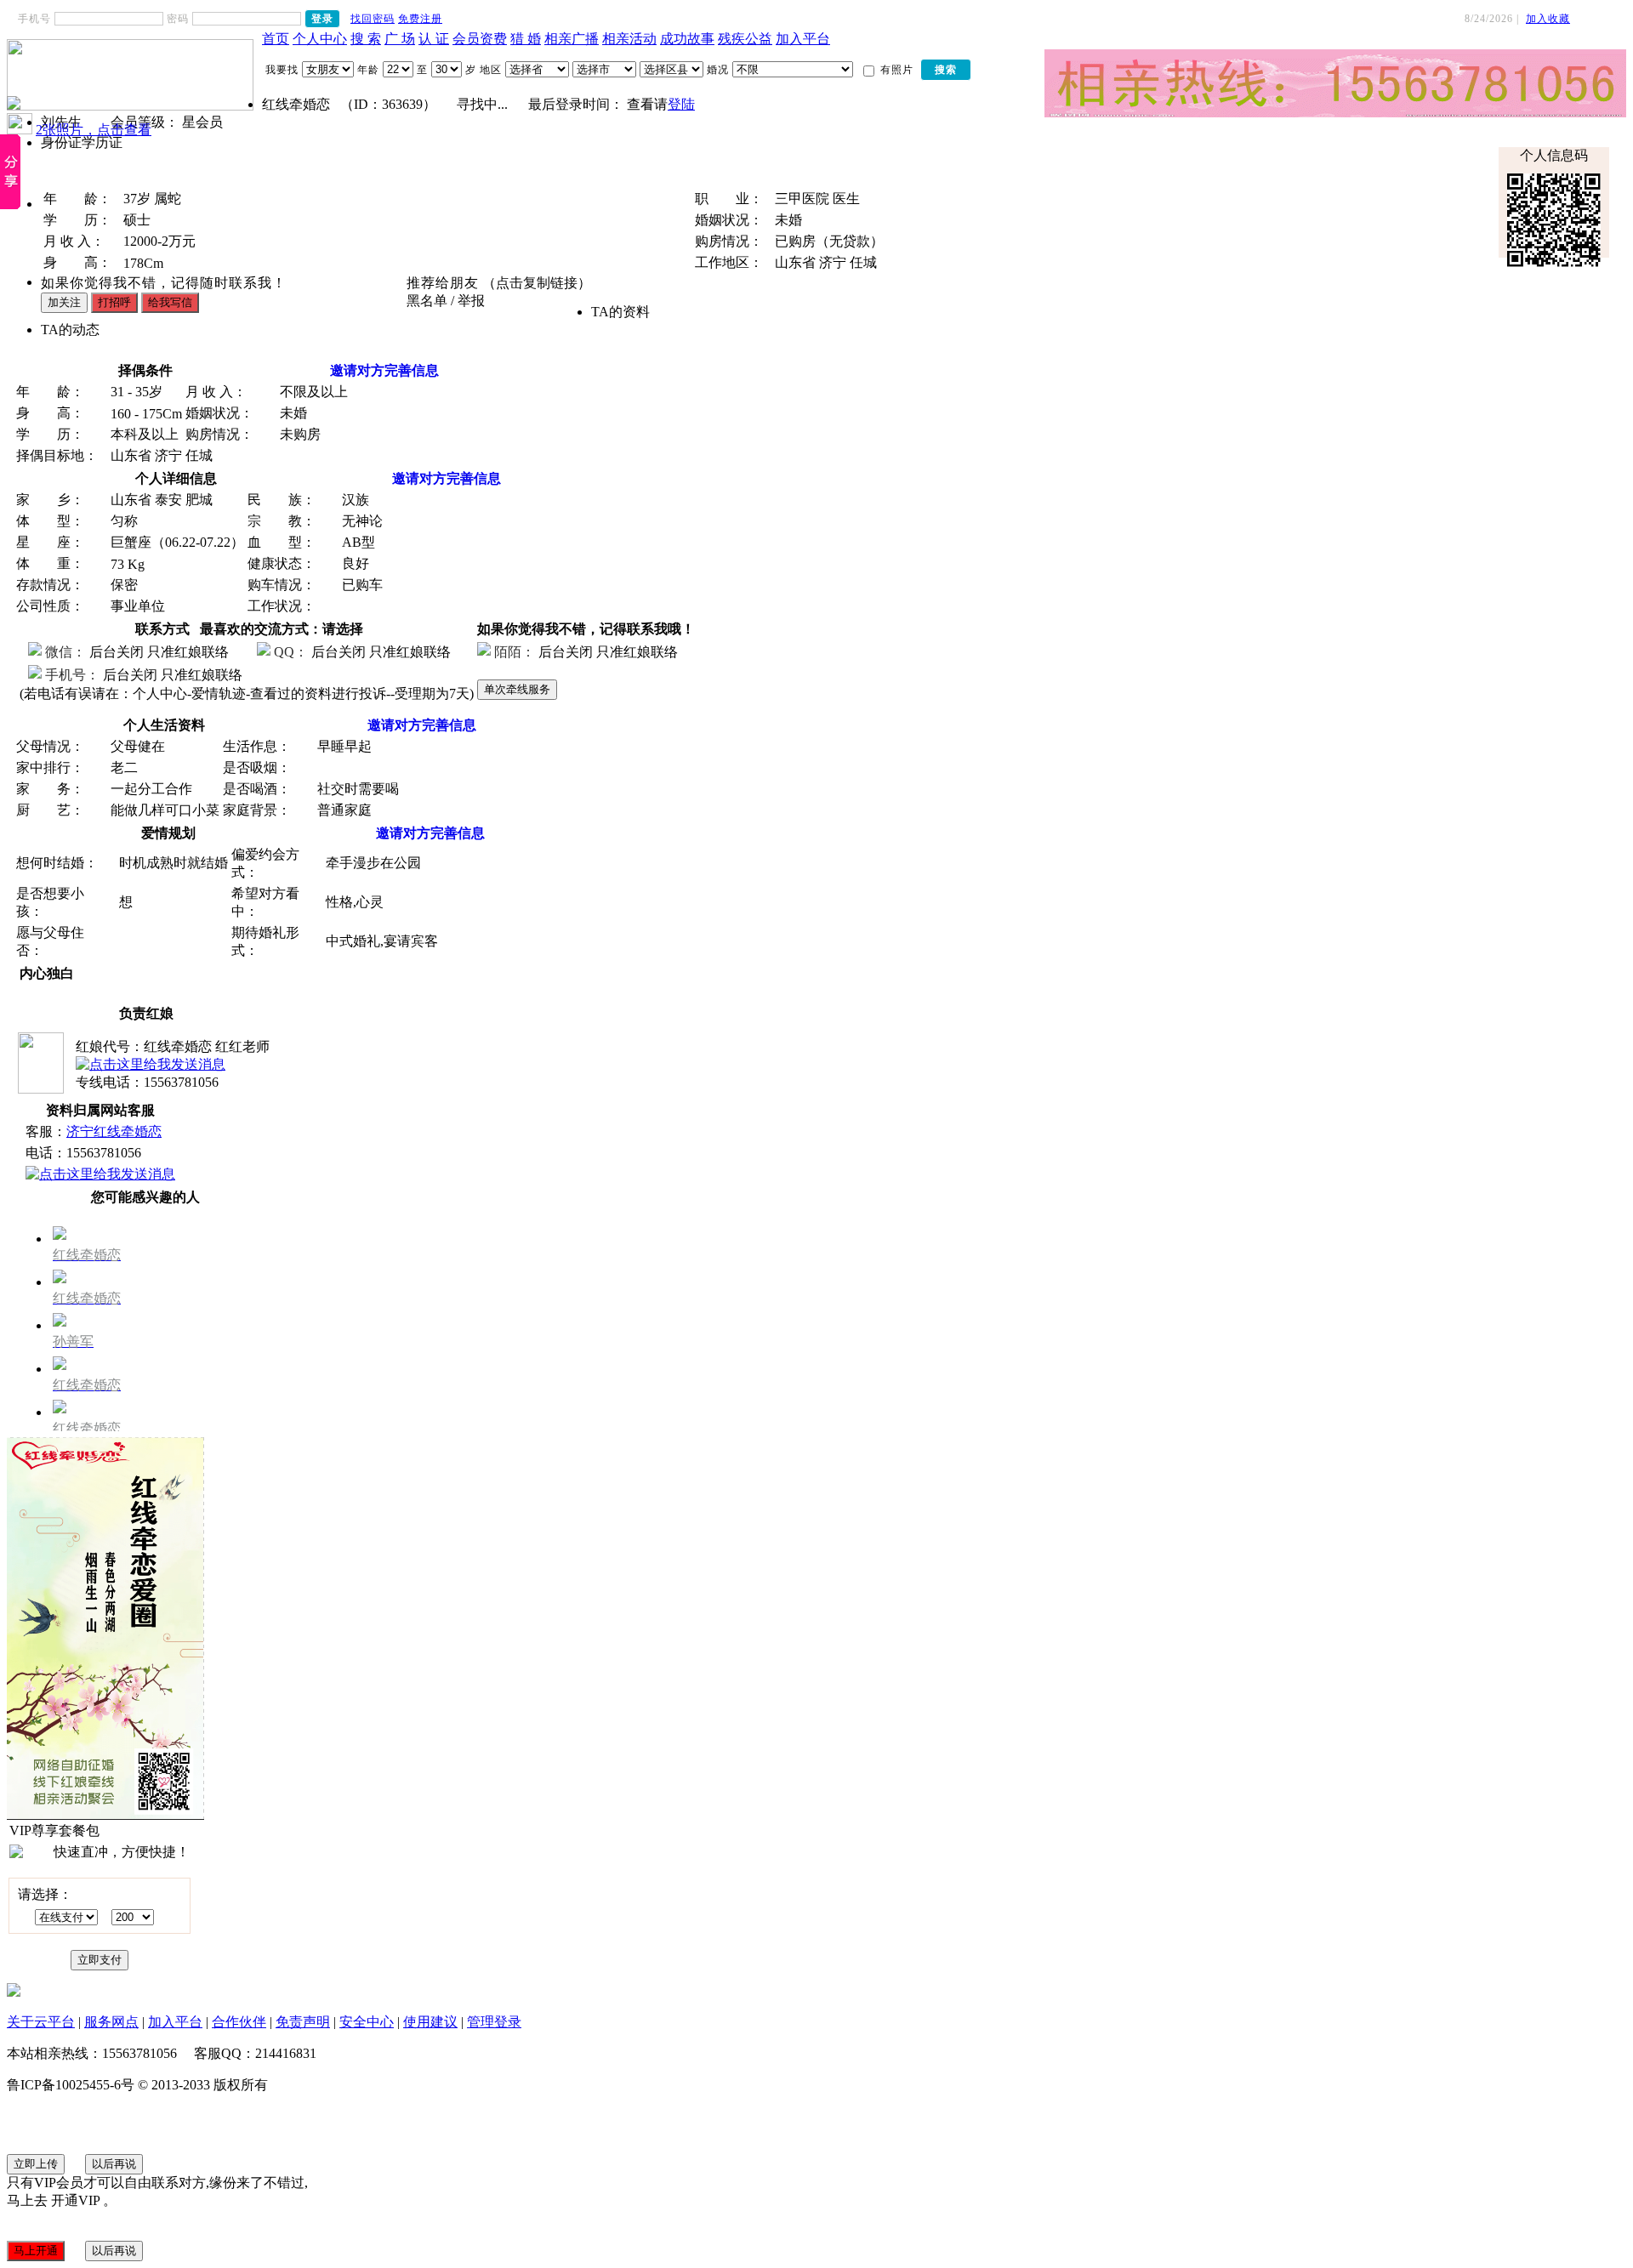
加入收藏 (1548, 19)
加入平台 (803, 39)
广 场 (400, 39)
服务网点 (111, 2022)
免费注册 (420, 19)
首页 (276, 39)
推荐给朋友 (443, 283)
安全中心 (367, 2022)
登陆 (681, 104)
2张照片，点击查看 (94, 130)
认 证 (434, 39)
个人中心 (320, 39)
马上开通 (36, 2251)
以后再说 (114, 2164)
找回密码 (373, 19)
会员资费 (480, 39)
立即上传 (36, 2164)
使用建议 (430, 2022)
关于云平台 (41, 2022)
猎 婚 (526, 39)
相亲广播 (572, 39)
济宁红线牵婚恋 (114, 1131)
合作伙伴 (239, 2022)
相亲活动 (629, 39)
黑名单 (427, 301)
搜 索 (366, 39)
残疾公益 (745, 39)
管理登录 (494, 2022)
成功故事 (687, 39)
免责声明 (303, 2022)
